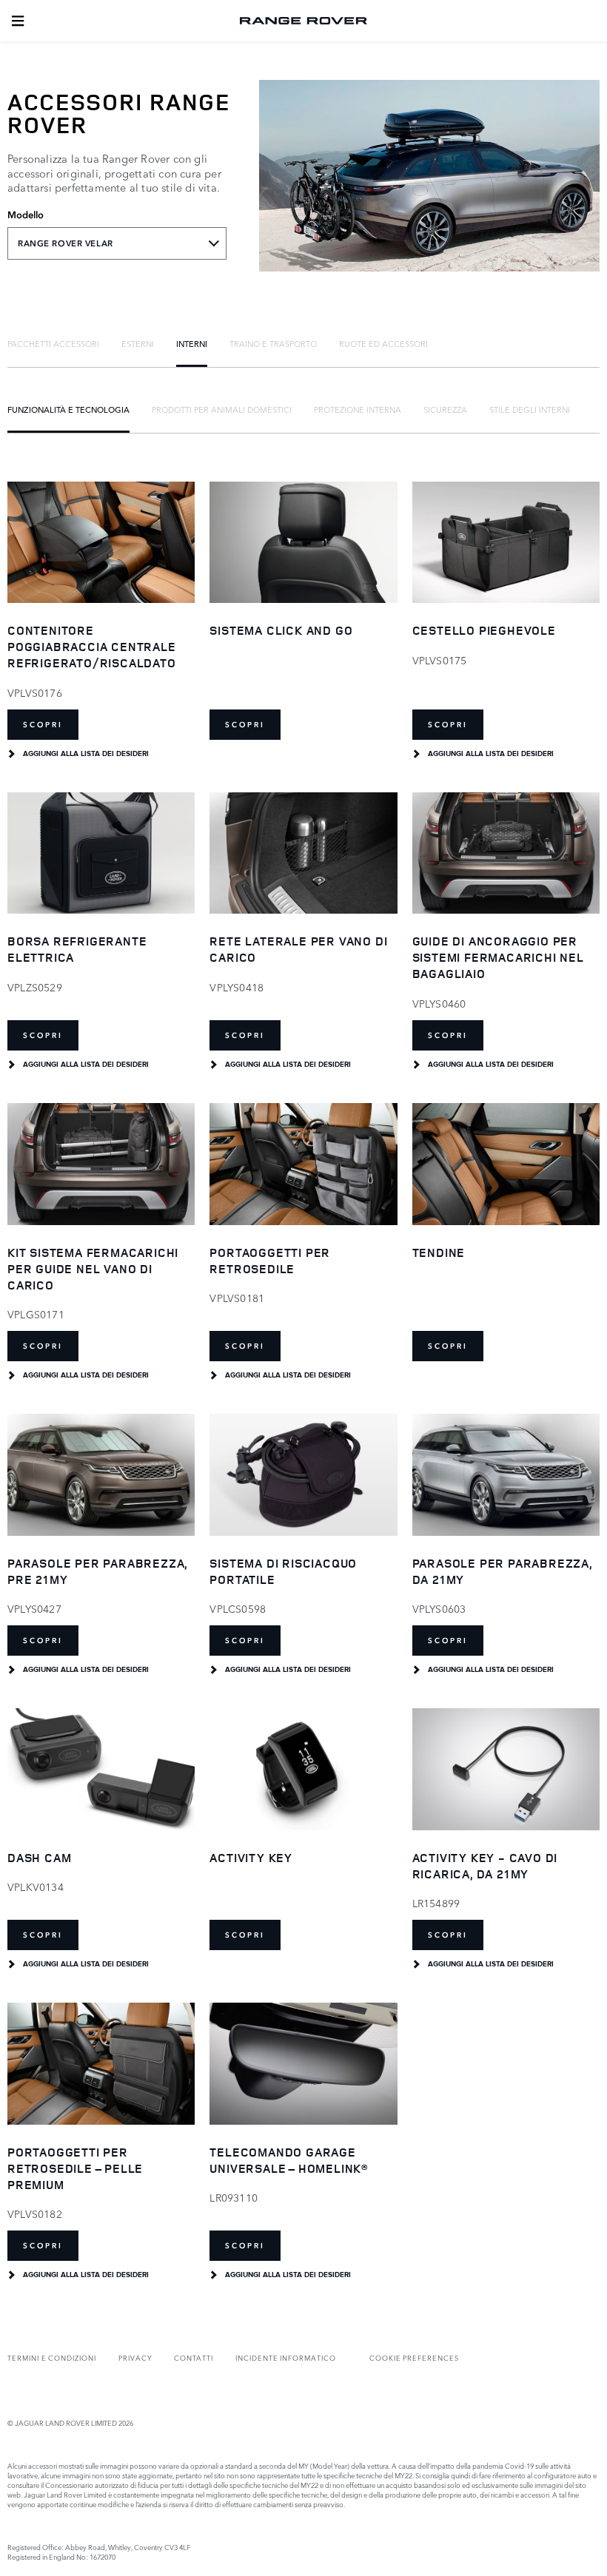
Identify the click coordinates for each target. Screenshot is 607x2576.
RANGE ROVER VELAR (66, 243)
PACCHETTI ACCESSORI (53, 343)
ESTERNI (138, 343)
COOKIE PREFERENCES (414, 2357)
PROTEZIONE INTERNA (358, 409)
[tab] (53, 343)
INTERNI (192, 343)
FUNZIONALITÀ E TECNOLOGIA (68, 409)
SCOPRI (43, 725)
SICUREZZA (445, 409)
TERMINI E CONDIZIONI (52, 2357)
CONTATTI (194, 2357)
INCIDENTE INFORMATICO (286, 2357)
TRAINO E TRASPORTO (273, 343)
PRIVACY (135, 2357)
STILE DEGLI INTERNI (530, 409)
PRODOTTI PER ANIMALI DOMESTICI (222, 409)
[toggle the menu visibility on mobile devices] (18, 21)
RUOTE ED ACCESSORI (383, 343)
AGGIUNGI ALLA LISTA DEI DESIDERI (86, 754)
